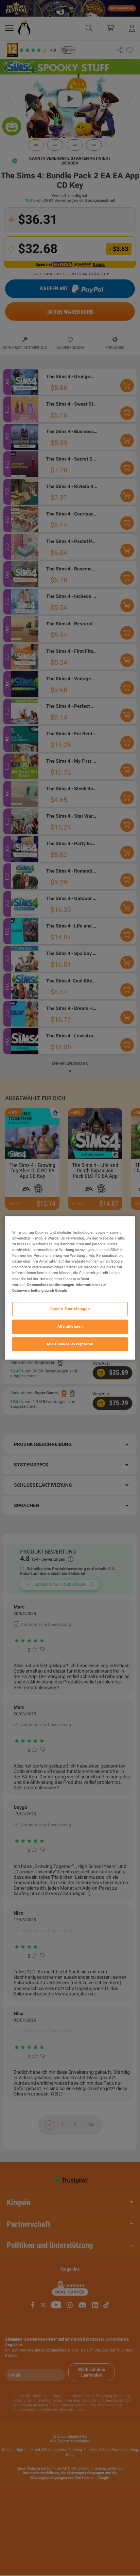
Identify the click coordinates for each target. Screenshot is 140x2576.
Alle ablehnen (70, 1326)
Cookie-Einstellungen (70, 1309)
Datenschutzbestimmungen (51, 1285)
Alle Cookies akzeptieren (70, 1344)
